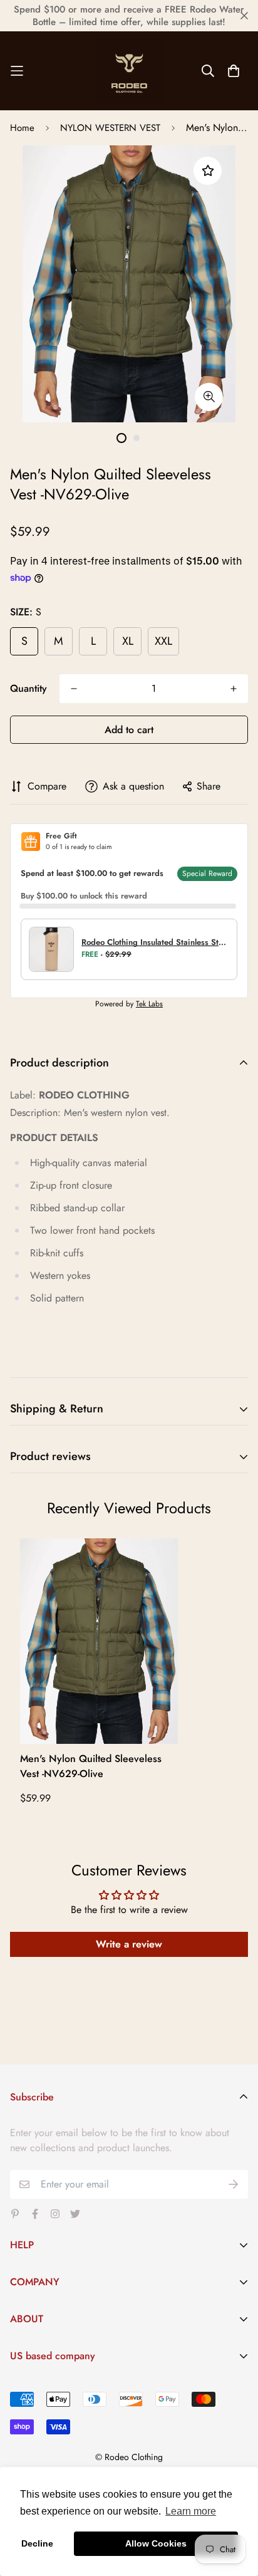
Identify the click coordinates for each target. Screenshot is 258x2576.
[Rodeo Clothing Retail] (129, 71)
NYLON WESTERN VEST (110, 128)
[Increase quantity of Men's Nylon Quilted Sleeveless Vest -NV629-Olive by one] (234, 689)
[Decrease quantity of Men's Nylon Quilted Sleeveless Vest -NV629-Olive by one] (74, 689)
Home (22, 128)
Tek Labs (149, 1004)
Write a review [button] (129, 1944)
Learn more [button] (191, 2511)
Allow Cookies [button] (156, 2543)
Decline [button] (37, 2543)
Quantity (28, 688)
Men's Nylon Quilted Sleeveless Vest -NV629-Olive (91, 1766)
